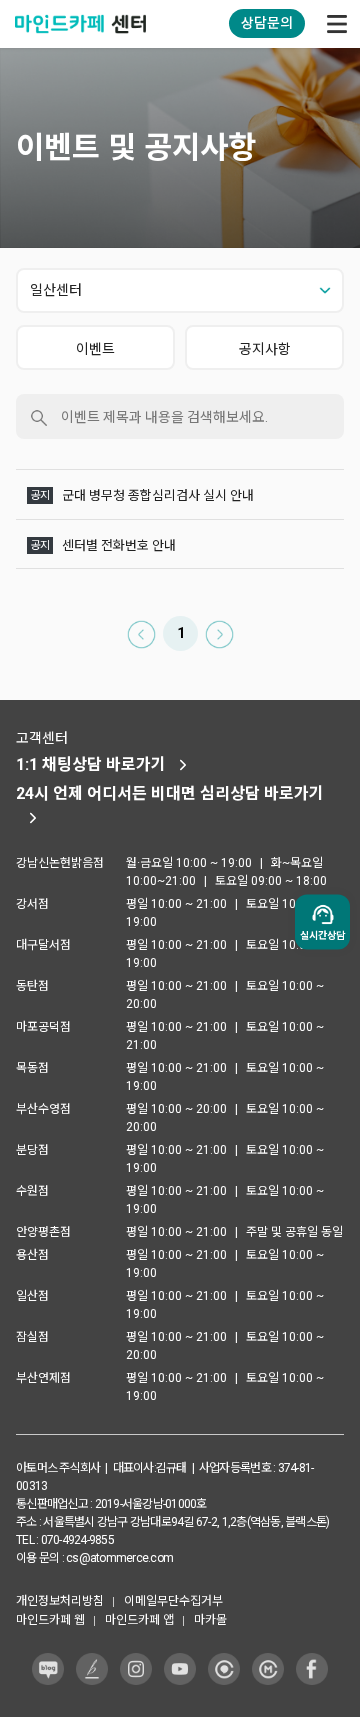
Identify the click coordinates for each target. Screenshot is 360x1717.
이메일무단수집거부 (173, 1601)
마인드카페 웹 (50, 1620)
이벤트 (95, 349)
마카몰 (210, 1620)
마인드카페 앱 (139, 1620)
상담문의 (267, 23)
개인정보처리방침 (60, 1601)
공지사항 (265, 349)
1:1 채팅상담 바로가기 (91, 764)
